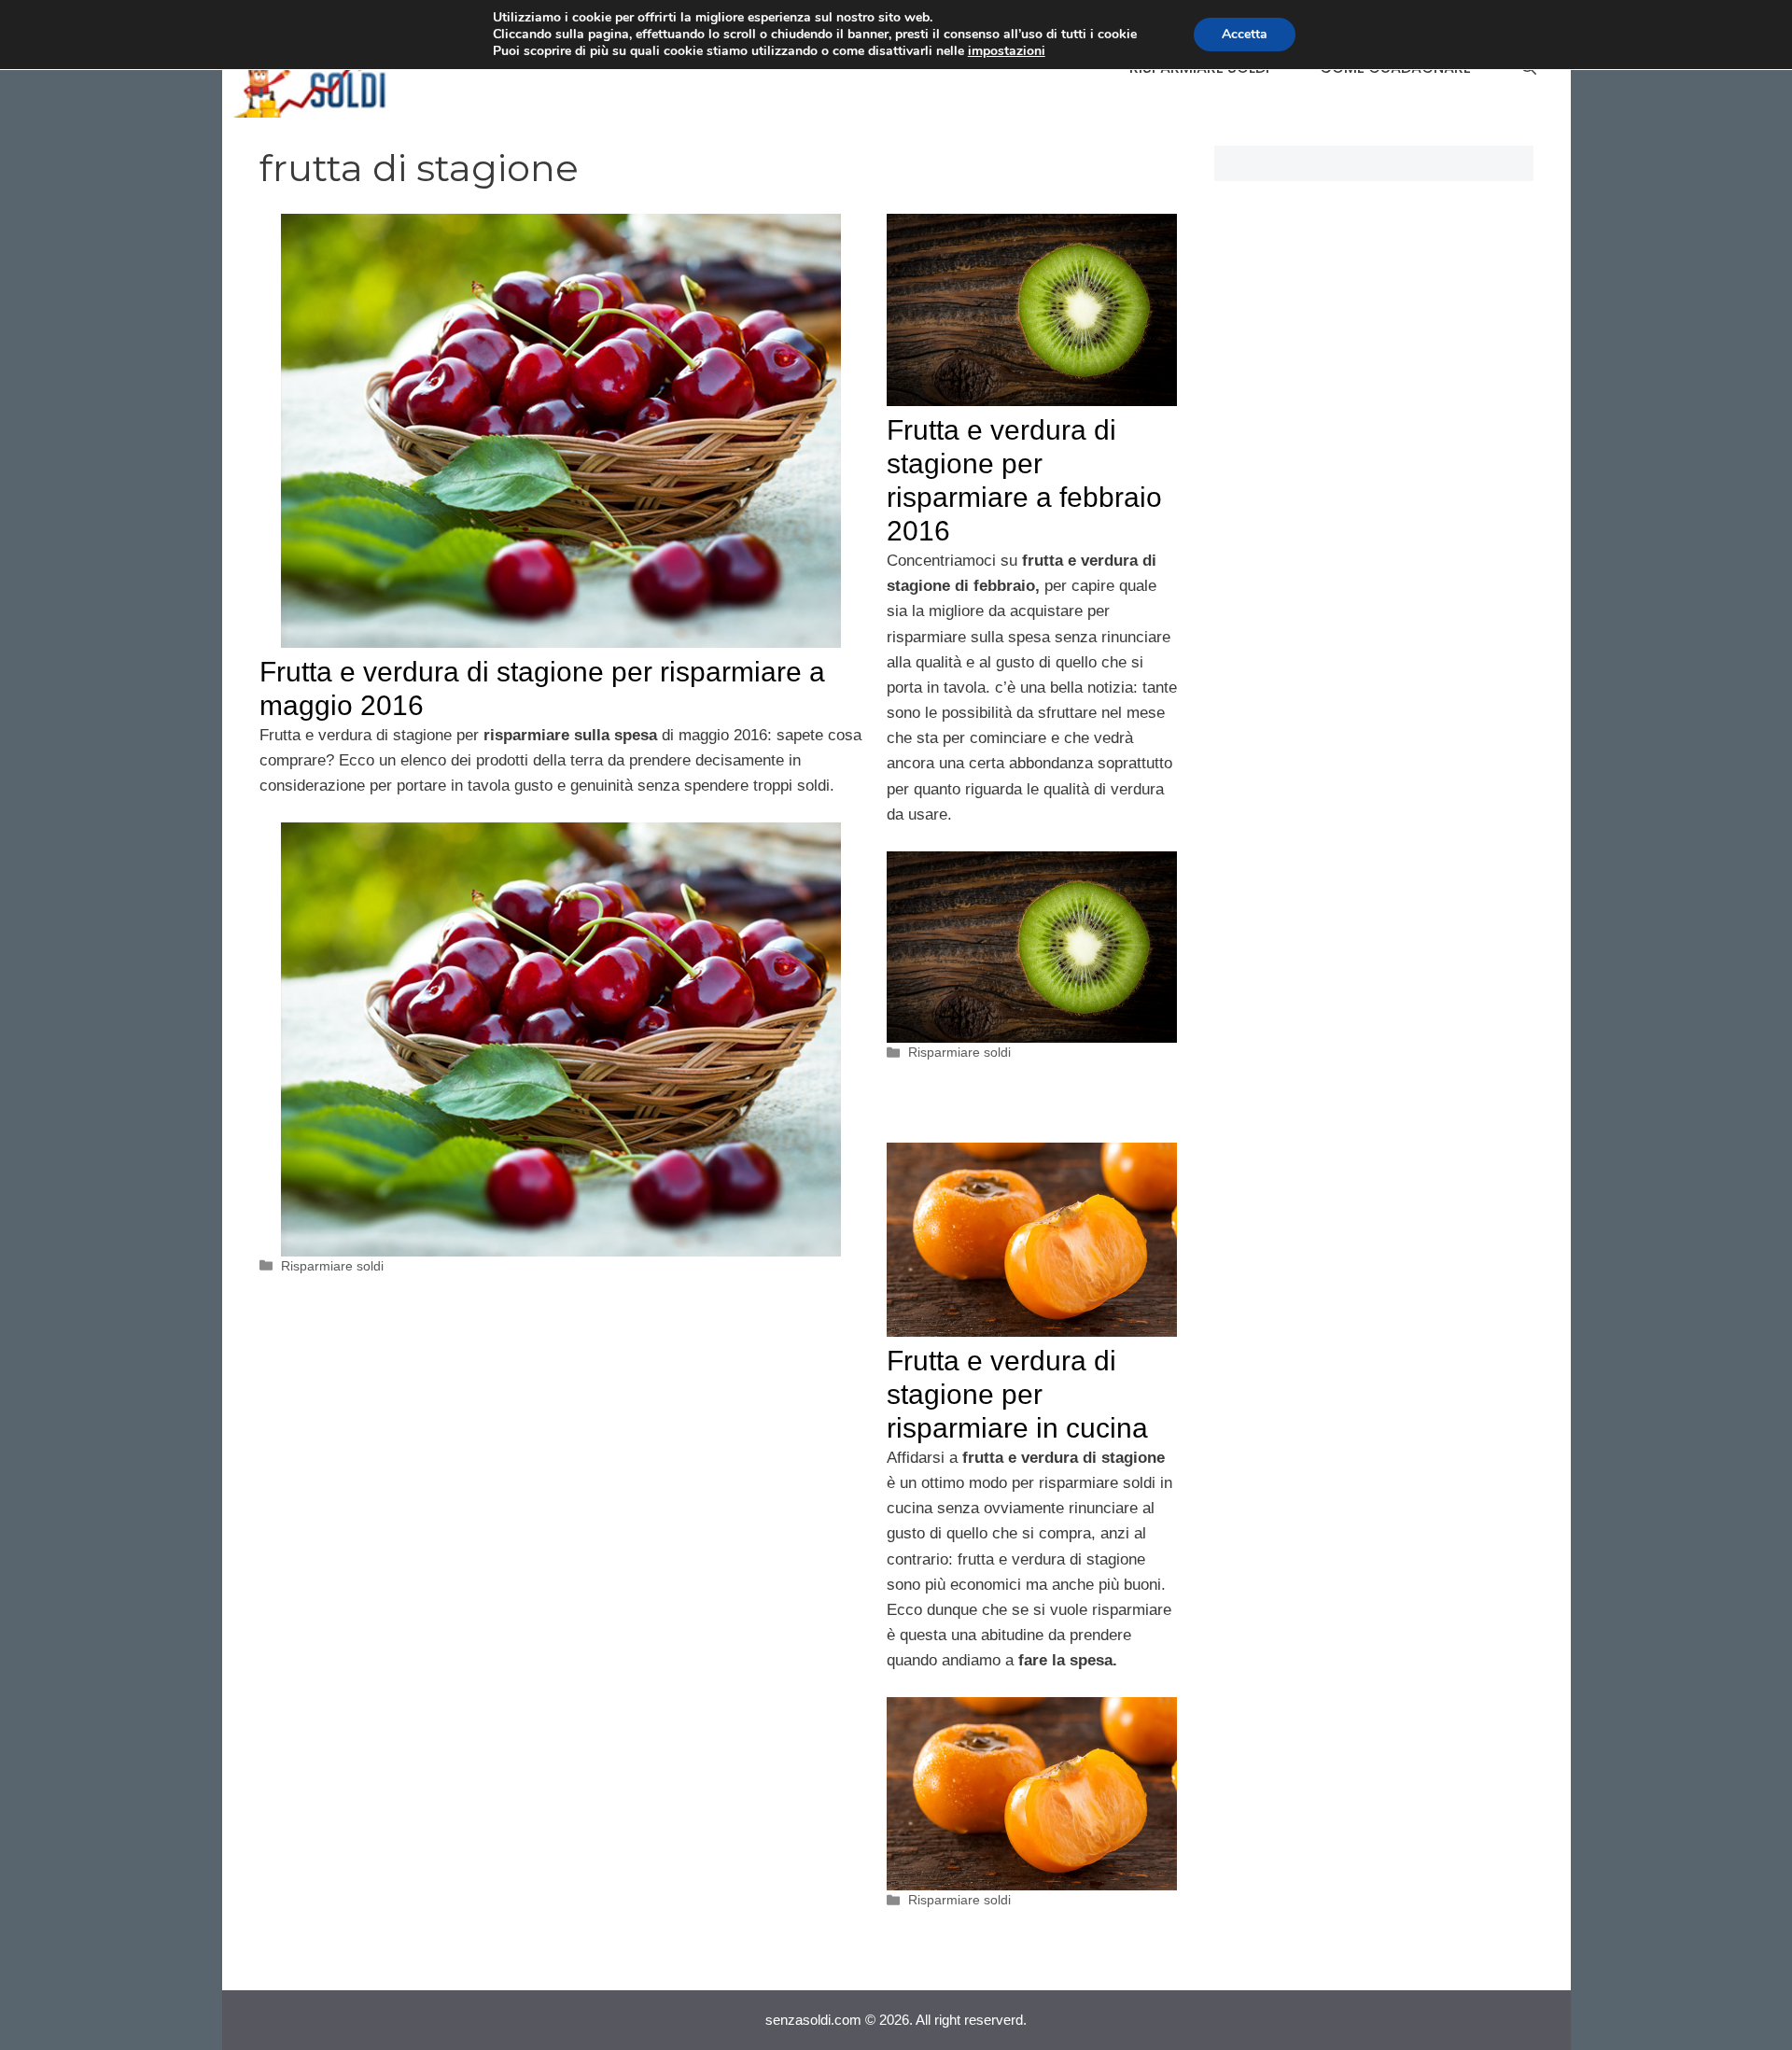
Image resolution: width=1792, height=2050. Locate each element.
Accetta (1245, 34)
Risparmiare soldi (332, 1266)
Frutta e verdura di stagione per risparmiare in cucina (1017, 1394)
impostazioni (1007, 51)
